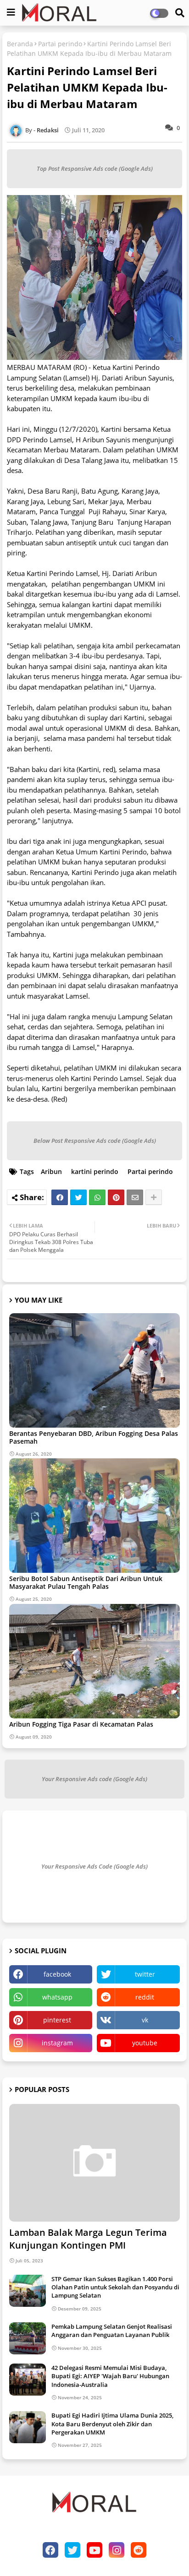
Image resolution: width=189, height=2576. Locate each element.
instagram (57, 2043)
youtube (145, 2043)
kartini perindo (95, 1171)
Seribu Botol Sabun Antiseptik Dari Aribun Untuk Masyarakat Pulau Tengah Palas (86, 1582)
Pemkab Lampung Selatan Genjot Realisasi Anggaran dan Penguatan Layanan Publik (112, 2331)
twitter (145, 1974)
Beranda (20, 44)
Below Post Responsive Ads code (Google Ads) (95, 1141)
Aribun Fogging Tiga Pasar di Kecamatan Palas (81, 1724)
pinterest (57, 2020)
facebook (57, 1974)
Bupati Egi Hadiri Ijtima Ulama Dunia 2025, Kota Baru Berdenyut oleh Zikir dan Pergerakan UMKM (112, 2424)
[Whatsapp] (97, 1197)
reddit (145, 1997)
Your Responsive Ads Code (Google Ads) (94, 1866)
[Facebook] (60, 1197)
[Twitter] (78, 1197)
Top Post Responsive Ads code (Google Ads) (95, 168)
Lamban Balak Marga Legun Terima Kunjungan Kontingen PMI (88, 2239)
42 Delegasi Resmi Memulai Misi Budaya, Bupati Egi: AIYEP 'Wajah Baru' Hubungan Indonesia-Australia (110, 2376)
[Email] (135, 1197)
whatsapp (57, 1997)
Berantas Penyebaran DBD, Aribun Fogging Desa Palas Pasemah (94, 1437)
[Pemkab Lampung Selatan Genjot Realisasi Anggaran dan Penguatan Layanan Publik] (28, 2338)
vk (145, 2020)
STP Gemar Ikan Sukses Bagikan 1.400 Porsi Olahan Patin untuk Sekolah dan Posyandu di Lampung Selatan (115, 2287)
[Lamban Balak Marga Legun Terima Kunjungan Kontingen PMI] (94, 2163)
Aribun (51, 1171)
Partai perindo (60, 44)
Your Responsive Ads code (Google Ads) (94, 1779)
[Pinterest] (116, 1197)
